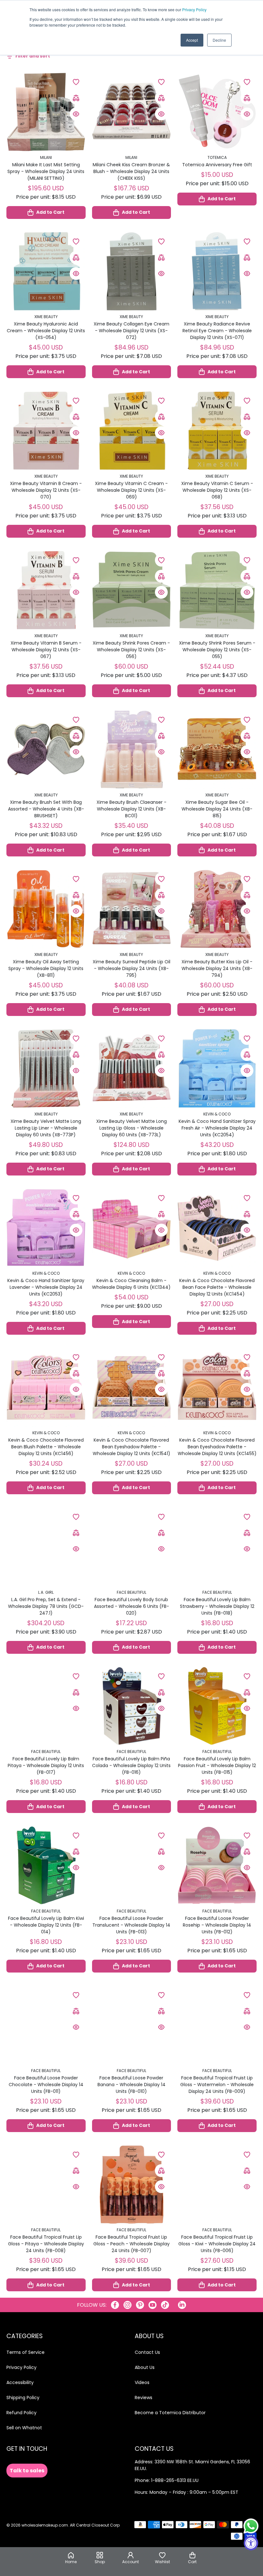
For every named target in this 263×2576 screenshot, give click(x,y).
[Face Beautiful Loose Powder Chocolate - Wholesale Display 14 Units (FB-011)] (46, 2025)
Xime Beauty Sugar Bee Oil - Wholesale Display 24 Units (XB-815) (217, 809)
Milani (46, 157)
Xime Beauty (46, 317)
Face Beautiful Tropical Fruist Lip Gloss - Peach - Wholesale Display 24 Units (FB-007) (131, 2244)
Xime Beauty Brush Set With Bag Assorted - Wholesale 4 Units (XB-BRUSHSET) (46, 809)
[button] (192, 2558)
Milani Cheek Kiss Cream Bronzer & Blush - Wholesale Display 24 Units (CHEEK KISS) (131, 171)
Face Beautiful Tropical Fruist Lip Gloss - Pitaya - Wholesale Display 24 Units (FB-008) (46, 2244)
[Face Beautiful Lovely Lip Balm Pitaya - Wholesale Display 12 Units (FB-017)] (46, 1706)
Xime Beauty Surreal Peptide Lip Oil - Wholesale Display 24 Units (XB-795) (131, 968)
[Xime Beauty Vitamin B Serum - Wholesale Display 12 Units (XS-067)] (46, 590)
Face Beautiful (131, 1592)
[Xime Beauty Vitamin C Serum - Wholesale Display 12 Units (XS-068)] (217, 431)
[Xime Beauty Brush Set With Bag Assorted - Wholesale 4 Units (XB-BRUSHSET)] (46, 750)
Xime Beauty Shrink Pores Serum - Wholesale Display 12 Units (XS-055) (217, 650)
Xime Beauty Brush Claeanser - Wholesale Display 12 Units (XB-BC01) (131, 809)
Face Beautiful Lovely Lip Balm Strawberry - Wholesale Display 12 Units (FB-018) (217, 1606)
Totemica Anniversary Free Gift (217, 165)
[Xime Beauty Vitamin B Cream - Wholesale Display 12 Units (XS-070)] (46, 431)
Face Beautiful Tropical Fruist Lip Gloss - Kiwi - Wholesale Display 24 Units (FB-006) (217, 2244)
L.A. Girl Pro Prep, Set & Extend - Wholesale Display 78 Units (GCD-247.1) (46, 1606)
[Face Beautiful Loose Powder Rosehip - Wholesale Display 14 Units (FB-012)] (217, 1865)
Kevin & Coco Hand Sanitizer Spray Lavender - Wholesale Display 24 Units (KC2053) (46, 1287)
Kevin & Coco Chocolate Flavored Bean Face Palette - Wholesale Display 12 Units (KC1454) (217, 1287)
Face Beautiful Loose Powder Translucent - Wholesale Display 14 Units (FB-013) (131, 1925)
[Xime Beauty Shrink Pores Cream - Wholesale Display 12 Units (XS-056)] (132, 590)
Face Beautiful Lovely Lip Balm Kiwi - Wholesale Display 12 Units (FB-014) (46, 1925)
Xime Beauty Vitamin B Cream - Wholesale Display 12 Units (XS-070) (46, 490)
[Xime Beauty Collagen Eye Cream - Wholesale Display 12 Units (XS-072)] (132, 271)
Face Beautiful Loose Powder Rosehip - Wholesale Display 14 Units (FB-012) (217, 1925)
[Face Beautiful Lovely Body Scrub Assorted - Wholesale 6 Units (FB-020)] (132, 1547)
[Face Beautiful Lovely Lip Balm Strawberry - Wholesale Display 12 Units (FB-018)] (217, 1547)
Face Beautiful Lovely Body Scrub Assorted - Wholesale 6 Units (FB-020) (131, 1606)
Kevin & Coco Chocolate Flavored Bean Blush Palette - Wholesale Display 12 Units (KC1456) (46, 1447)
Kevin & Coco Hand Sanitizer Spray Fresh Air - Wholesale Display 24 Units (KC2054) (217, 1128)
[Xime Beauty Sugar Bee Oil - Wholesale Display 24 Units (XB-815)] (217, 750)
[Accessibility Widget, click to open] (251, 2543)
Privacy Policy (194, 9)
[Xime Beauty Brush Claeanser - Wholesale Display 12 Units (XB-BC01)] (132, 750)
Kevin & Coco (217, 1114)
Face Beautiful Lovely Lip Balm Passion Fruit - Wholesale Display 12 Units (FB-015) (217, 1765)
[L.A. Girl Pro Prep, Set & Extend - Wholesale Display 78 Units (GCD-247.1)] (46, 1547)
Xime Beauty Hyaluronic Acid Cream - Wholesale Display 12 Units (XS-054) (46, 331)
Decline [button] (219, 40)
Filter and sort (33, 56)
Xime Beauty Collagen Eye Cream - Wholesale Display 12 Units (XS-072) (131, 331)
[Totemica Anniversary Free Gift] (217, 112)
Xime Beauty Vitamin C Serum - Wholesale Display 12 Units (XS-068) (217, 490)
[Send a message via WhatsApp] (251, 2526)
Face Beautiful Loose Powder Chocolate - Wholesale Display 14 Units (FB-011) (46, 2085)
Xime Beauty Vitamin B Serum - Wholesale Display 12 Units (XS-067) (46, 650)
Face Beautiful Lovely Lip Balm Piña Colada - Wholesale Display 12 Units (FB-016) (131, 1765)
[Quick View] (76, 114)
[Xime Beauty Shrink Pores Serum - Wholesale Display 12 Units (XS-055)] (217, 590)
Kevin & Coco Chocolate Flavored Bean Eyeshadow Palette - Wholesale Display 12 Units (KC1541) (131, 1447)
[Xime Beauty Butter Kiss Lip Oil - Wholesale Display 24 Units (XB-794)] (217, 909)
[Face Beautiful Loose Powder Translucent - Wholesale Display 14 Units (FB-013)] (132, 1865)
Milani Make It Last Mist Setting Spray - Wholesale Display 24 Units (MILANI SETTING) (46, 171)
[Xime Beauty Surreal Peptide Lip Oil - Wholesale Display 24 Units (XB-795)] (132, 909)
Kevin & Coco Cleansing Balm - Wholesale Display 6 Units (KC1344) (131, 1284)
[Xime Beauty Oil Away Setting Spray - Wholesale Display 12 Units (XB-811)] (46, 909)
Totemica (217, 157)
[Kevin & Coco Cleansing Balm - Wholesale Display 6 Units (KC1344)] (132, 1228)
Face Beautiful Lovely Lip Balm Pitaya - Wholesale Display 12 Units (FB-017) (46, 1765)
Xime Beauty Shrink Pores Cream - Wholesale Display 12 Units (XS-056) (131, 650)
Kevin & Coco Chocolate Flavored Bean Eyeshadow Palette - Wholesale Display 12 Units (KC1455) (217, 1447)
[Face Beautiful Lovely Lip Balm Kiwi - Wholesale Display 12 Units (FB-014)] (46, 1865)
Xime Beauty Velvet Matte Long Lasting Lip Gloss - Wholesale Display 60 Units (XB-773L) (131, 1128)
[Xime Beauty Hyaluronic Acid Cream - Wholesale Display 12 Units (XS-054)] (46, 271)
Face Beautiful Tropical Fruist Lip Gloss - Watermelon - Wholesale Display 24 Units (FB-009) (217, 2085)
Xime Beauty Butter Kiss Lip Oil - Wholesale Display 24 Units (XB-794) (217, 968)
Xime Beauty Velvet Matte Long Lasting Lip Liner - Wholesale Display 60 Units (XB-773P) (46, 1128)
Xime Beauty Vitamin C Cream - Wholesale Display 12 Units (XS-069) (131, 490)
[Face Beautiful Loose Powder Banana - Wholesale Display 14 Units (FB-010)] (132, 2025)
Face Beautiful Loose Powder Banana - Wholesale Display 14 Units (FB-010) (131, 2085)
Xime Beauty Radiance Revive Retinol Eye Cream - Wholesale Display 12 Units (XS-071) (217, 331)
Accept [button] (192, 40)
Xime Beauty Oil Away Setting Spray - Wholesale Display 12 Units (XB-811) (46, 968)
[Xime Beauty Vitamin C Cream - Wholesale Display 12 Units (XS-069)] (132, 431)
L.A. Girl (46, 1592)
